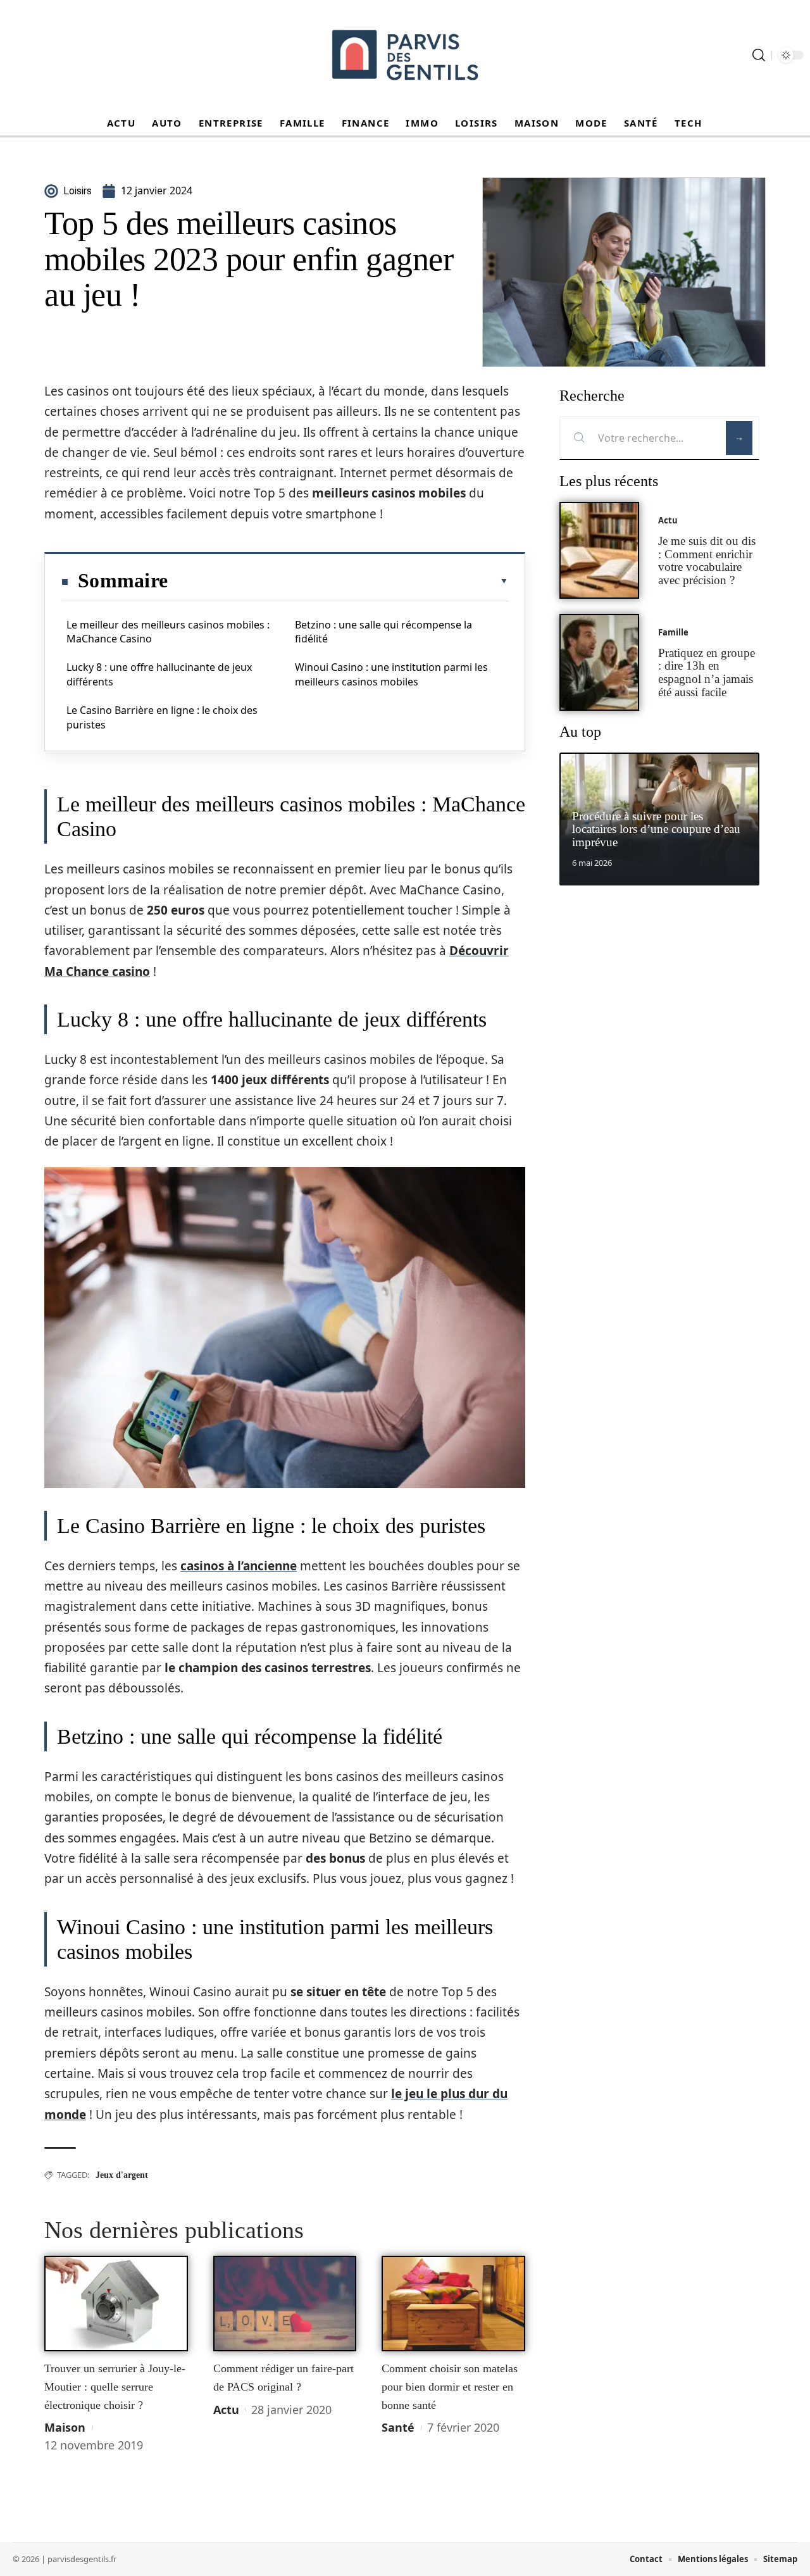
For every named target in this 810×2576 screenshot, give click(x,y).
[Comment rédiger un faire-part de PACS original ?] (285, 2304)
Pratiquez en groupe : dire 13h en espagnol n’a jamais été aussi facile (707, 672)
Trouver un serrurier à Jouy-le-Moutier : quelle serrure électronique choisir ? (115, 2386)
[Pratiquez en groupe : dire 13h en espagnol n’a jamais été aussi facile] (599, 662)
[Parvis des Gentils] (405, 55)
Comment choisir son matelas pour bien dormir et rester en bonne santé (450, 2386)
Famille (673, 632)
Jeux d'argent (122, 2175)
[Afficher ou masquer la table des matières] (338, 581)
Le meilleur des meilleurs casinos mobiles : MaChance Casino (168, 632)
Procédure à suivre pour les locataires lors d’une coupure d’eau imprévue (656, 829)
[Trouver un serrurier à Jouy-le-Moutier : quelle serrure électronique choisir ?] (116, 2304)
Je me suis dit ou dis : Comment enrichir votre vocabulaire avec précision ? (707, 560)
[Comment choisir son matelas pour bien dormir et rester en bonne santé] (453, 2304)
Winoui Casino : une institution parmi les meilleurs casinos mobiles (391, 674)
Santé (398, 2427)
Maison (65, 2427)
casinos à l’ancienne (239, 1566)
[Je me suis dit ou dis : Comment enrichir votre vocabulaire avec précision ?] (599, 550)
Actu (226, 2410)
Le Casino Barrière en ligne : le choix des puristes (162, 717)
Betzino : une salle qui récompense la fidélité (383, 632)
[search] (759, 55)
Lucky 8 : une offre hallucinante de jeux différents (159, 674)
